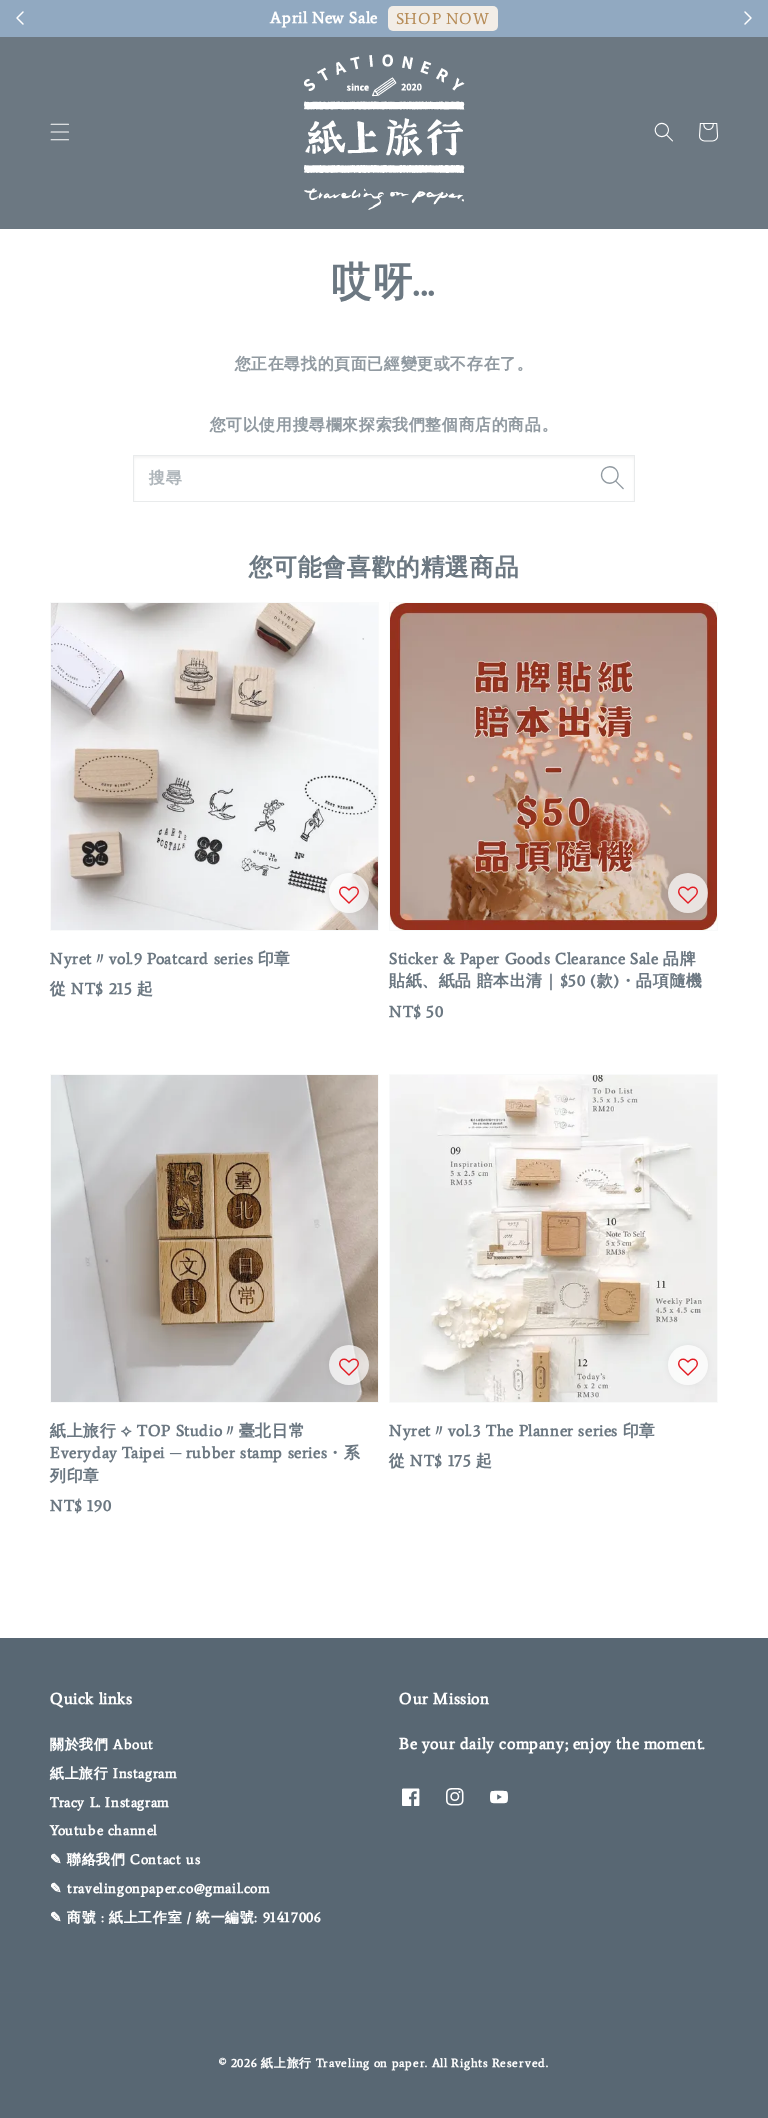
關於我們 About (102, 1744)
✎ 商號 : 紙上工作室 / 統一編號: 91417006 (185, 1917)
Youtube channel (104, 1830)
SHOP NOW (443, 18)
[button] (60, 132)
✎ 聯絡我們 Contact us (125, 1859)
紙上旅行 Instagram (113, 1773)
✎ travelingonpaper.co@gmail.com (160, 1888)
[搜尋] (612, 478)
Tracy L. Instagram (110, 1802)
